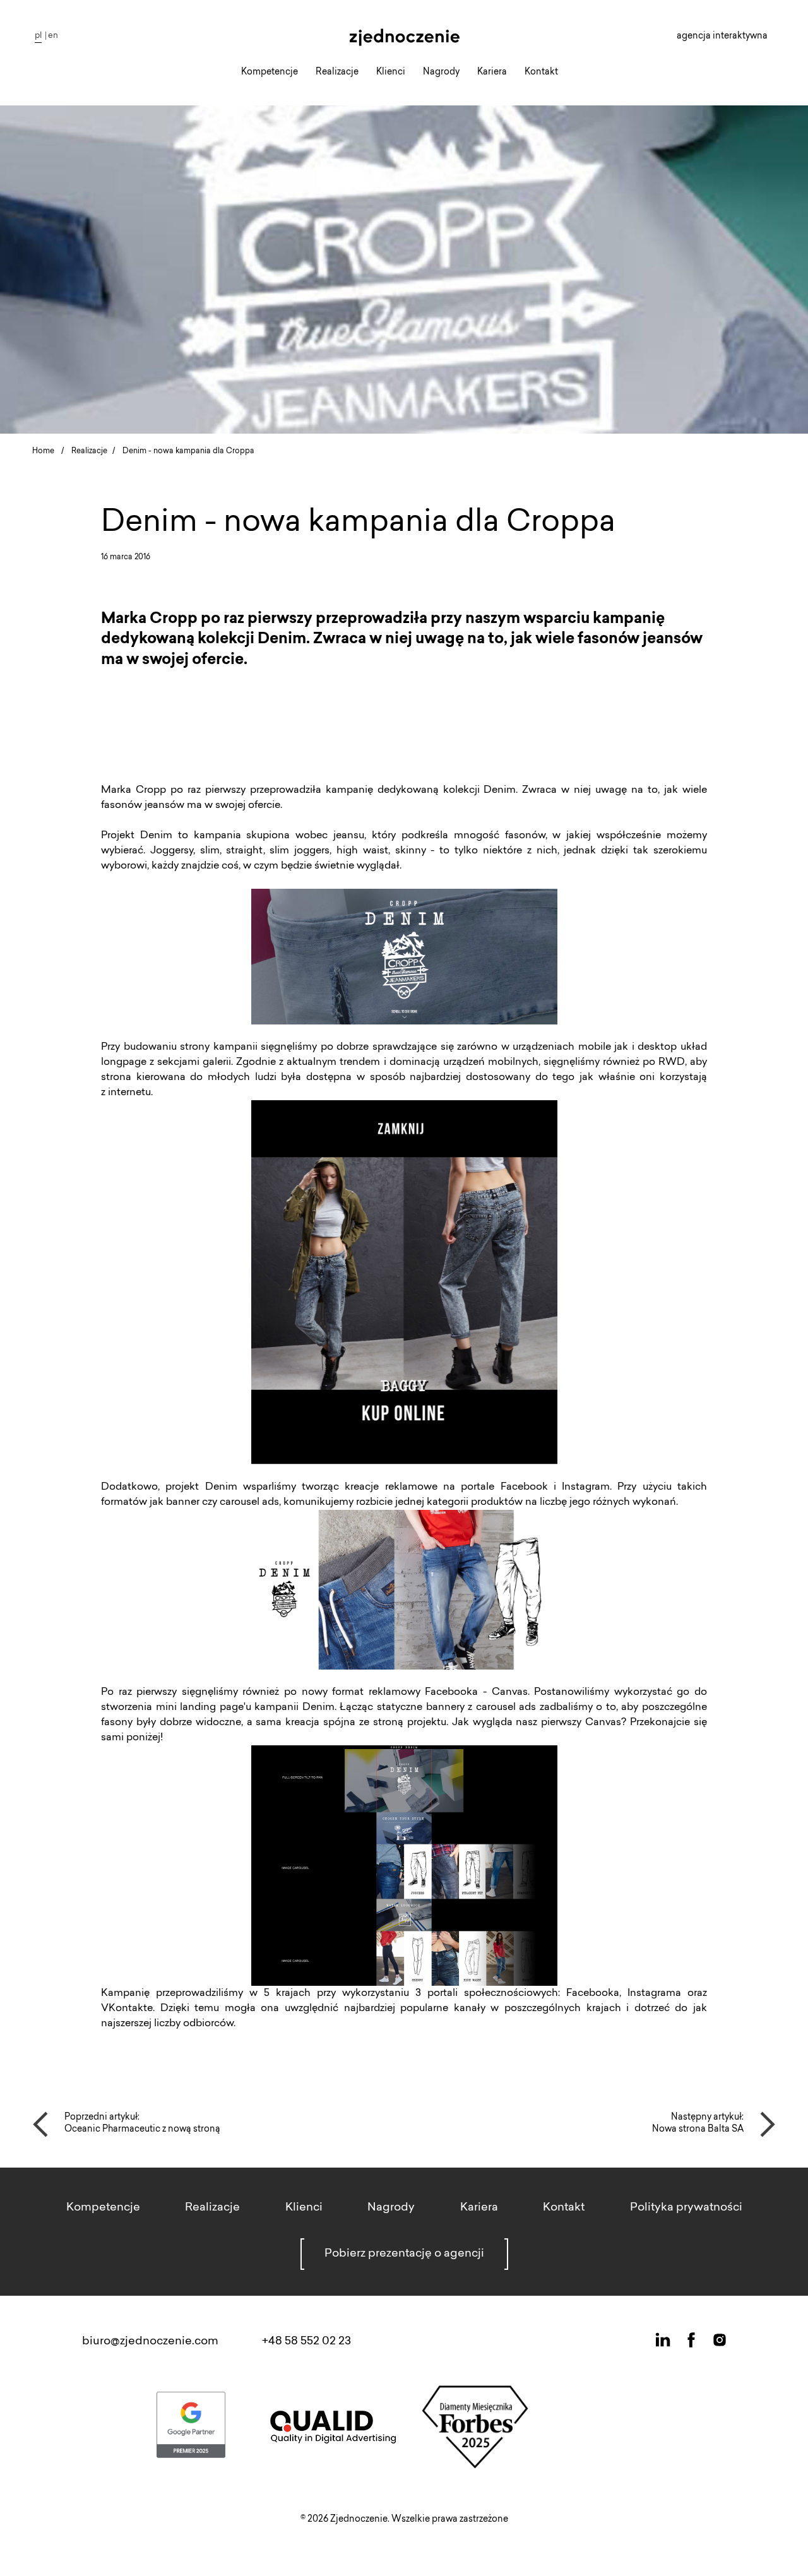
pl (38, 36)
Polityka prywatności (686, 2208)
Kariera (492, 73)
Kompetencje (270, 73)
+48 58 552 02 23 (306, 2342)
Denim (156, 836)
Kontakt (541, 73)
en (53, 36)
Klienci (391, 73)
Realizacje (337, 73)
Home (43, 451)
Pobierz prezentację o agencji (404, 2254)
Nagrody (441, 73)
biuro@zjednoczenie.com (150, 2342)
